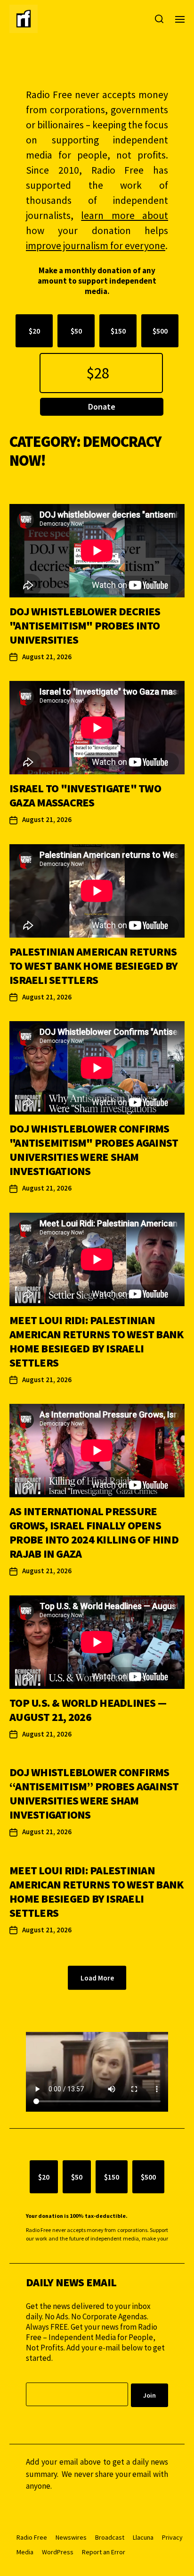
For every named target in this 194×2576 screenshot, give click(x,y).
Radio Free (32, 2537)
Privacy (172, 2537)
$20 (34, 331)
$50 (76, 331)
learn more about (125, 215)
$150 (118, 331)
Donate (102, 407)
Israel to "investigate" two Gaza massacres (85, 795)
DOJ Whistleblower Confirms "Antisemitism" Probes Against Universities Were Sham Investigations (94, 1150)
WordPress (58, 2552)
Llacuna (143, 2537)
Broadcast (110, 2537)
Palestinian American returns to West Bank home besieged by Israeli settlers (93, 966)
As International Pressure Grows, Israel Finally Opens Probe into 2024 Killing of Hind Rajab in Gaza (94, 1532)
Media (25, 2552)
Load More (97, 1978)
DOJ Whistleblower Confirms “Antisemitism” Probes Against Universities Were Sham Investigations (94, 1793)
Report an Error (104, 2552)
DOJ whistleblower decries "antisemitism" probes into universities (85, 625)
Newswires (71, 2537)
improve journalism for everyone (96, 246)
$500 (160, 331)
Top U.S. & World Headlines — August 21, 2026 (88, 1710)
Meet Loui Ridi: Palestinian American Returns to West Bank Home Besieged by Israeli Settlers (96, 1341)
